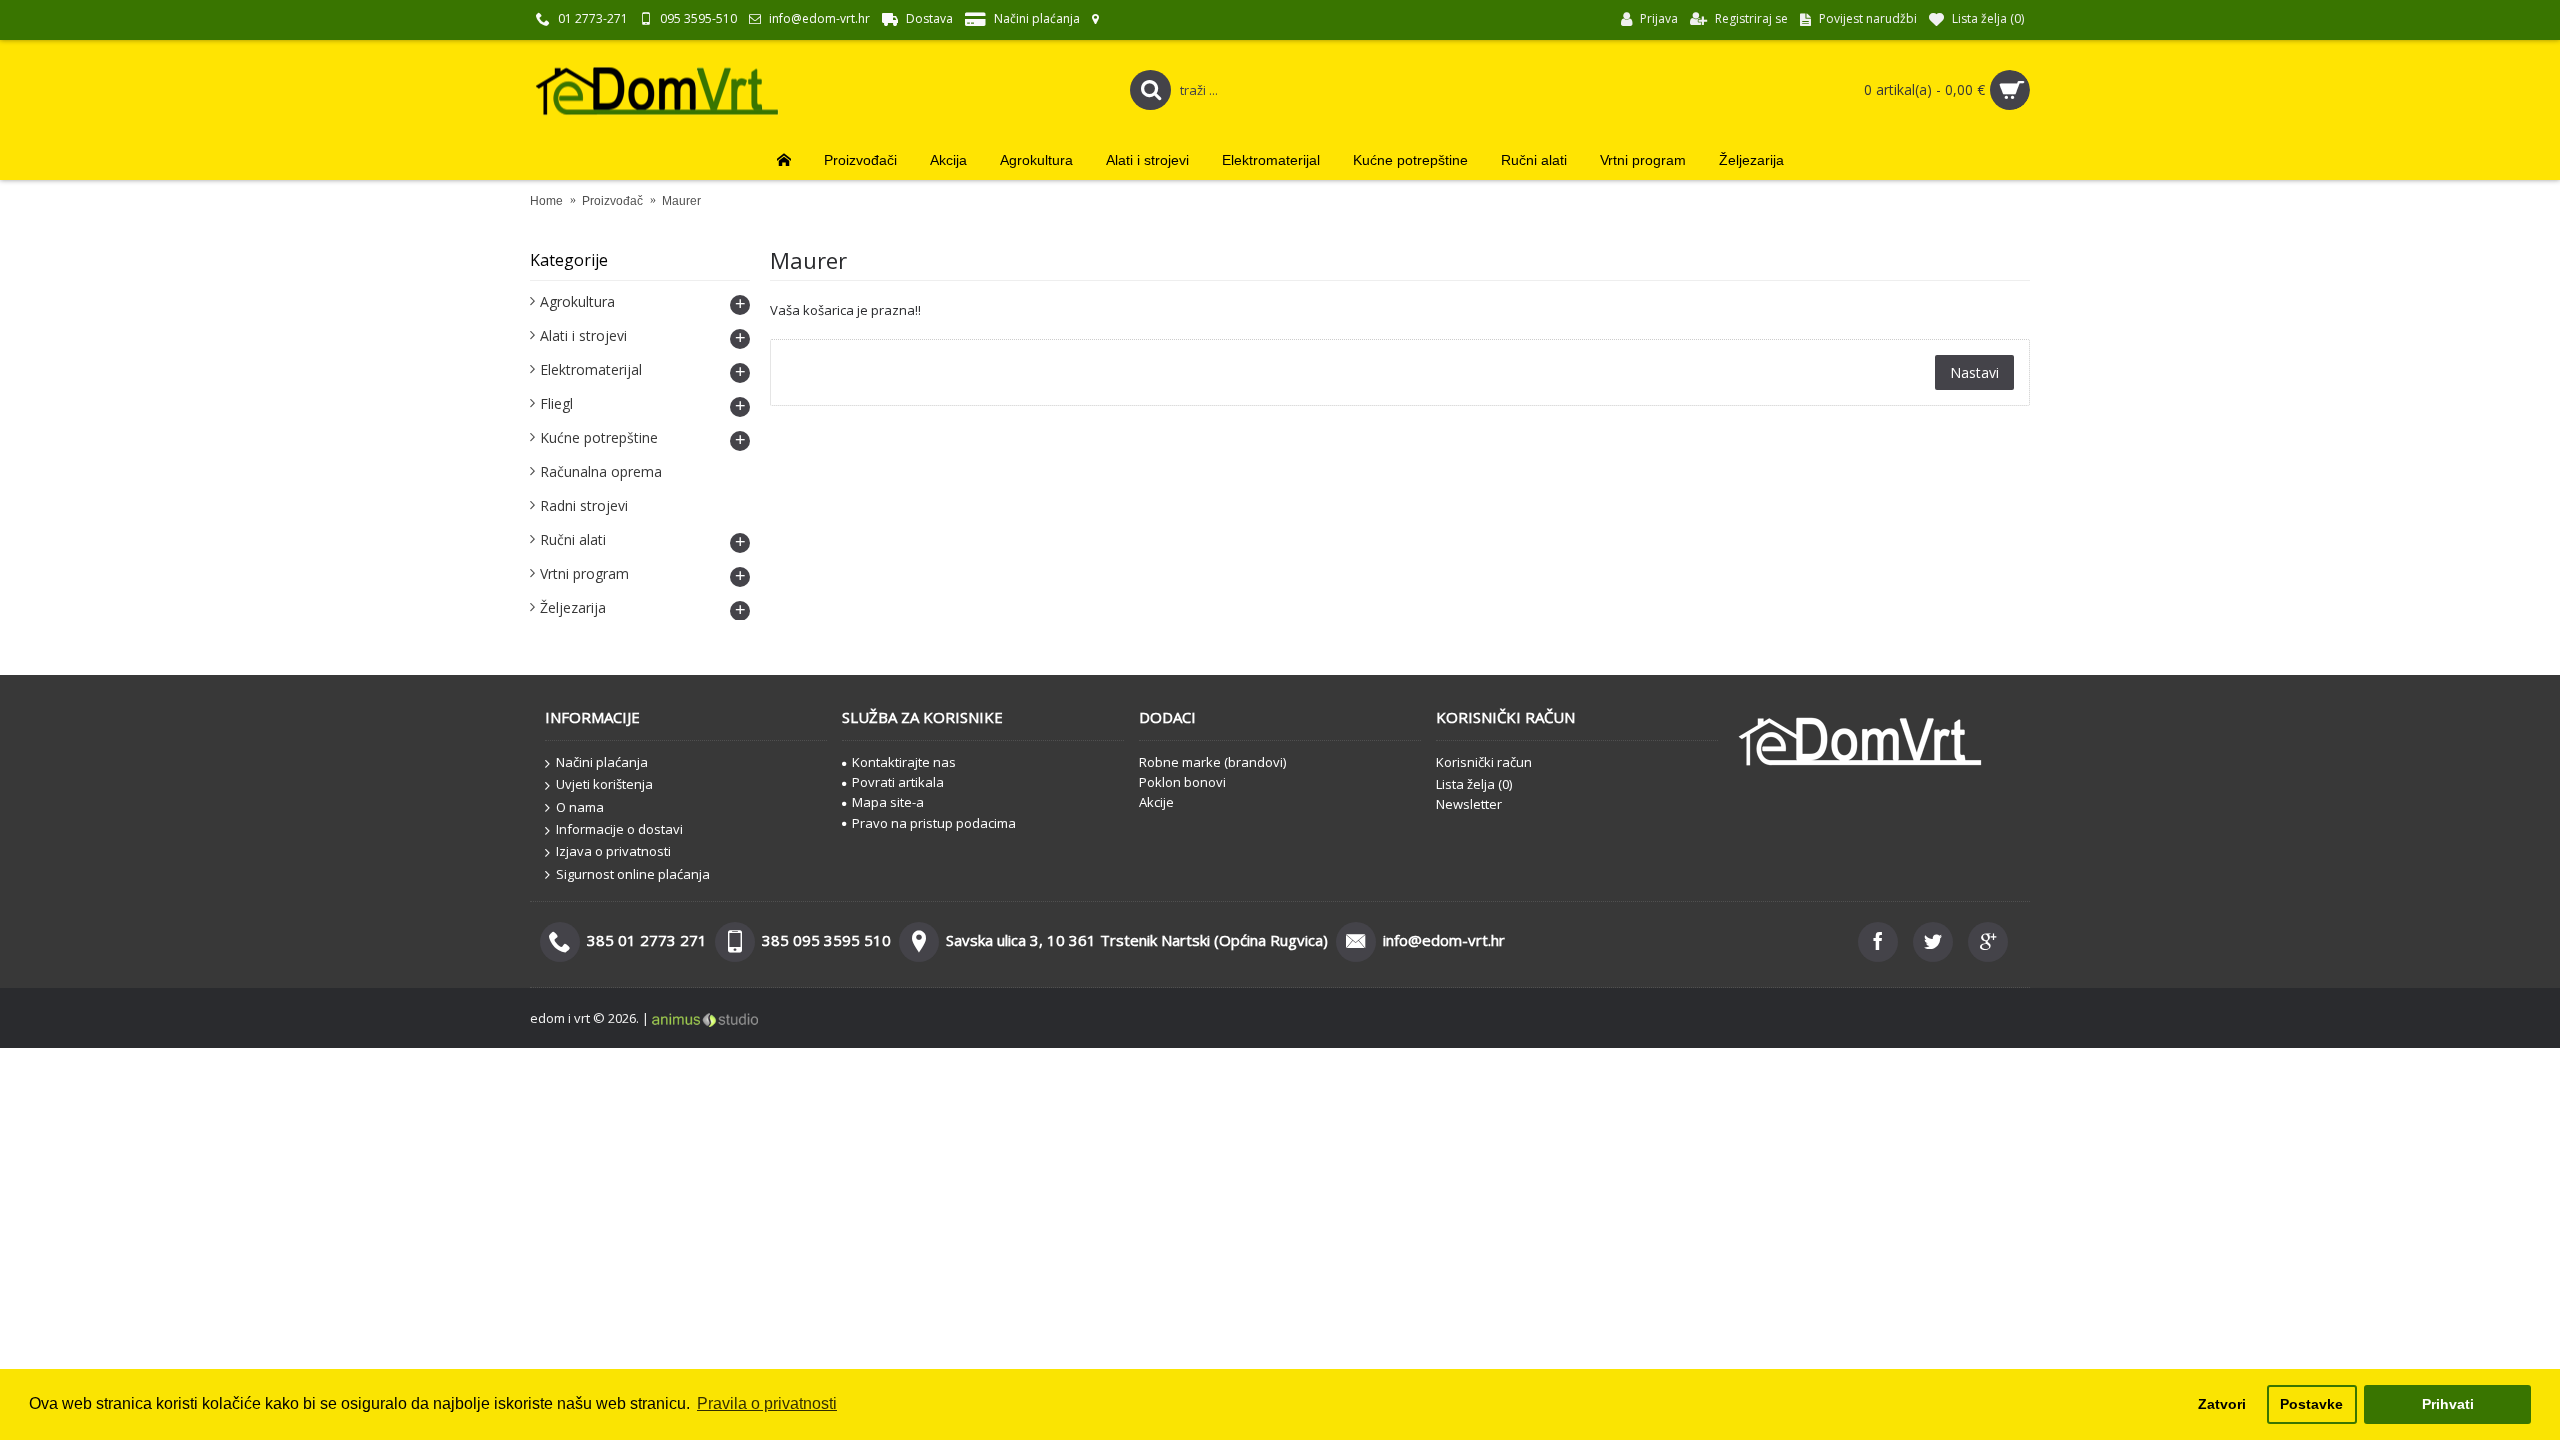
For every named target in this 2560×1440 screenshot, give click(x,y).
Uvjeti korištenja (604, 784)
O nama (580, 807)
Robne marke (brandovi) (1212, 762)
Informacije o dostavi (619, 829)
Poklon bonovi (1182, 782)
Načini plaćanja (602, 762)
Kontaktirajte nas (904, 762)
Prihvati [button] (2448, 1404)
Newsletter (1469, 804)
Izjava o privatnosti (613, 851)
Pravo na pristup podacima (934, 823)
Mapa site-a (888, 802)
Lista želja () (1474, 784)
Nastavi (1974, 372)
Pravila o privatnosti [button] (767, 1403)
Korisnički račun (1484, 762)
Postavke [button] (2311, 1404)
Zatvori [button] (2222, 1404)
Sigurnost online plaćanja (633, 874)
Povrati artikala (898, 782)
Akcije (1156, 802)
